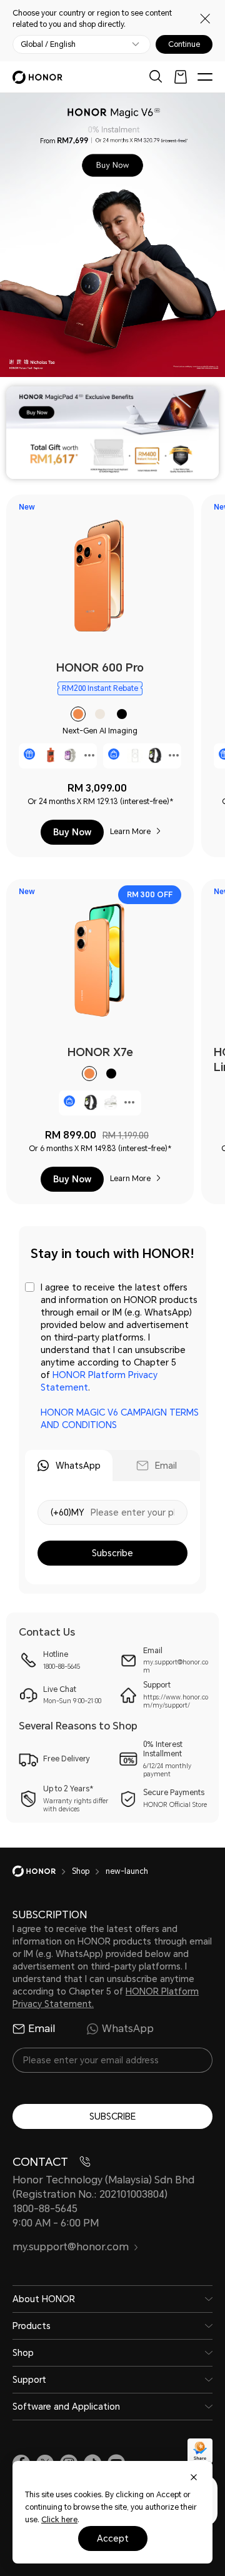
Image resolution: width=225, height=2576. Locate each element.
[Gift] (29, 754)
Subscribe (112, 1553)
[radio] (78, 714)
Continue (184, 44)
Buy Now (72, 832)
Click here (59, 2520)
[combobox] (100, 676)
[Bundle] (114, 754)
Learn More (130, 832)
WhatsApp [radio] (128, 2029)
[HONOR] (42, 1871)
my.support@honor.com (71, 2247)
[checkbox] (112, 1356)
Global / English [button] (48, 44)
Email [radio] (42, 2029)
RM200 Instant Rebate (100, 688)
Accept (113, 2538)
